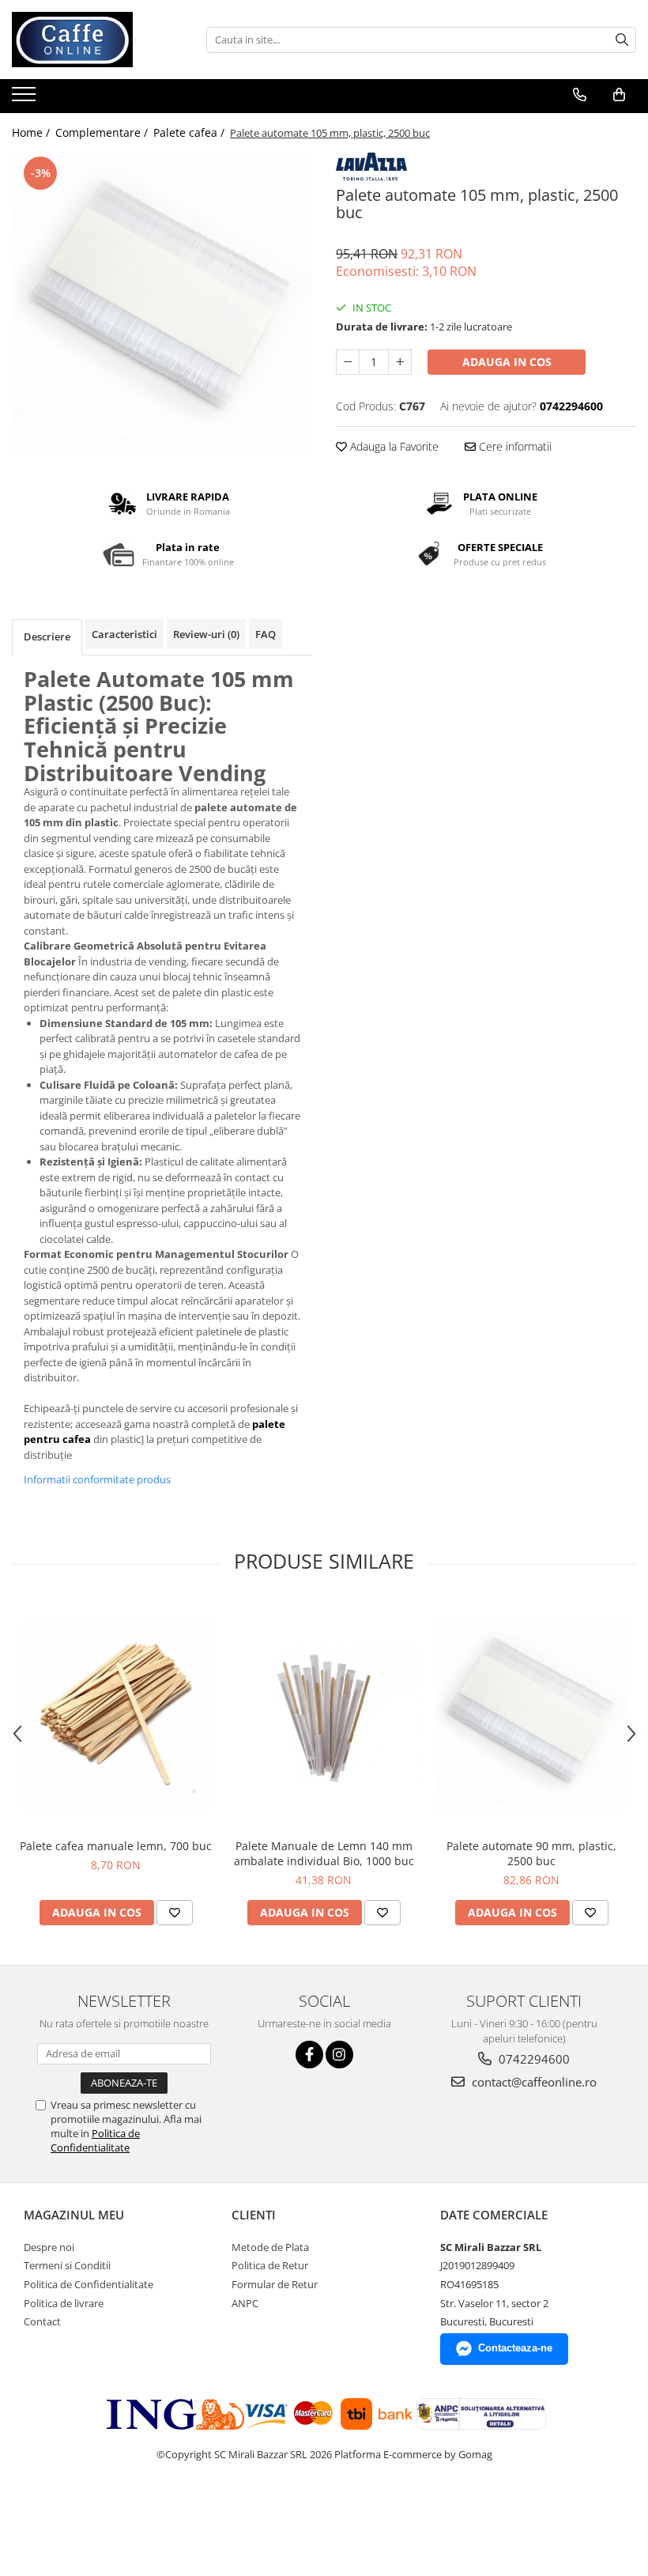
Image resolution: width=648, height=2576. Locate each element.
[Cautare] (622, 40)
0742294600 (533, 2059)
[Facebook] (309, 2055)
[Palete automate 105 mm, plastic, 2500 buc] (162, 303)
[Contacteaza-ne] (580, 95)
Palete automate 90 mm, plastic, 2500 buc (531, 1853)
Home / (32, 132)
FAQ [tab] (266, 634)
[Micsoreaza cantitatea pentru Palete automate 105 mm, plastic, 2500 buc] (348, 362)
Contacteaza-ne (515, 2348)
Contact (42, 2321)
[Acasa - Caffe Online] (91, 40)
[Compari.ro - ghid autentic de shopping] (57, 2515)
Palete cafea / (190, 132)
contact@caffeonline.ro (533, 2082)
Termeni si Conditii (67, 2265)
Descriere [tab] (47, 636)
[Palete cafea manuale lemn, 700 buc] (116, 1715)
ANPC (245, 2303)
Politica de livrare (64, 2303)
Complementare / (103, 132)
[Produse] (26, 99)
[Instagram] (339, 2055)
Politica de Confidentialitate (95, 2140)
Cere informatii (514, 446)
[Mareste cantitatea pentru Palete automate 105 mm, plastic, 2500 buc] (400, 362)
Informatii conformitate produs (97, 1479)
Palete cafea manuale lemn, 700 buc (116, 1846)
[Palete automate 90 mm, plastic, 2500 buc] (531, 1715)
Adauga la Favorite (393, 446)
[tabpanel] (162, 303)
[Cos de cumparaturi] (619, 95)
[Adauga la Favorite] (175, 1913)
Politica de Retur (270, 2265)
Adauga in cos (507, 362)
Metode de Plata (270, 2247)
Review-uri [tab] (206, 634)
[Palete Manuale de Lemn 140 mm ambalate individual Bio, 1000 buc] (324, 1715)
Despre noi (49, 2247)
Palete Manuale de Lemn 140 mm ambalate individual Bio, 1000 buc (324, 1853)
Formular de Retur (275, 2284)
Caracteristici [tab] (124, 634)
